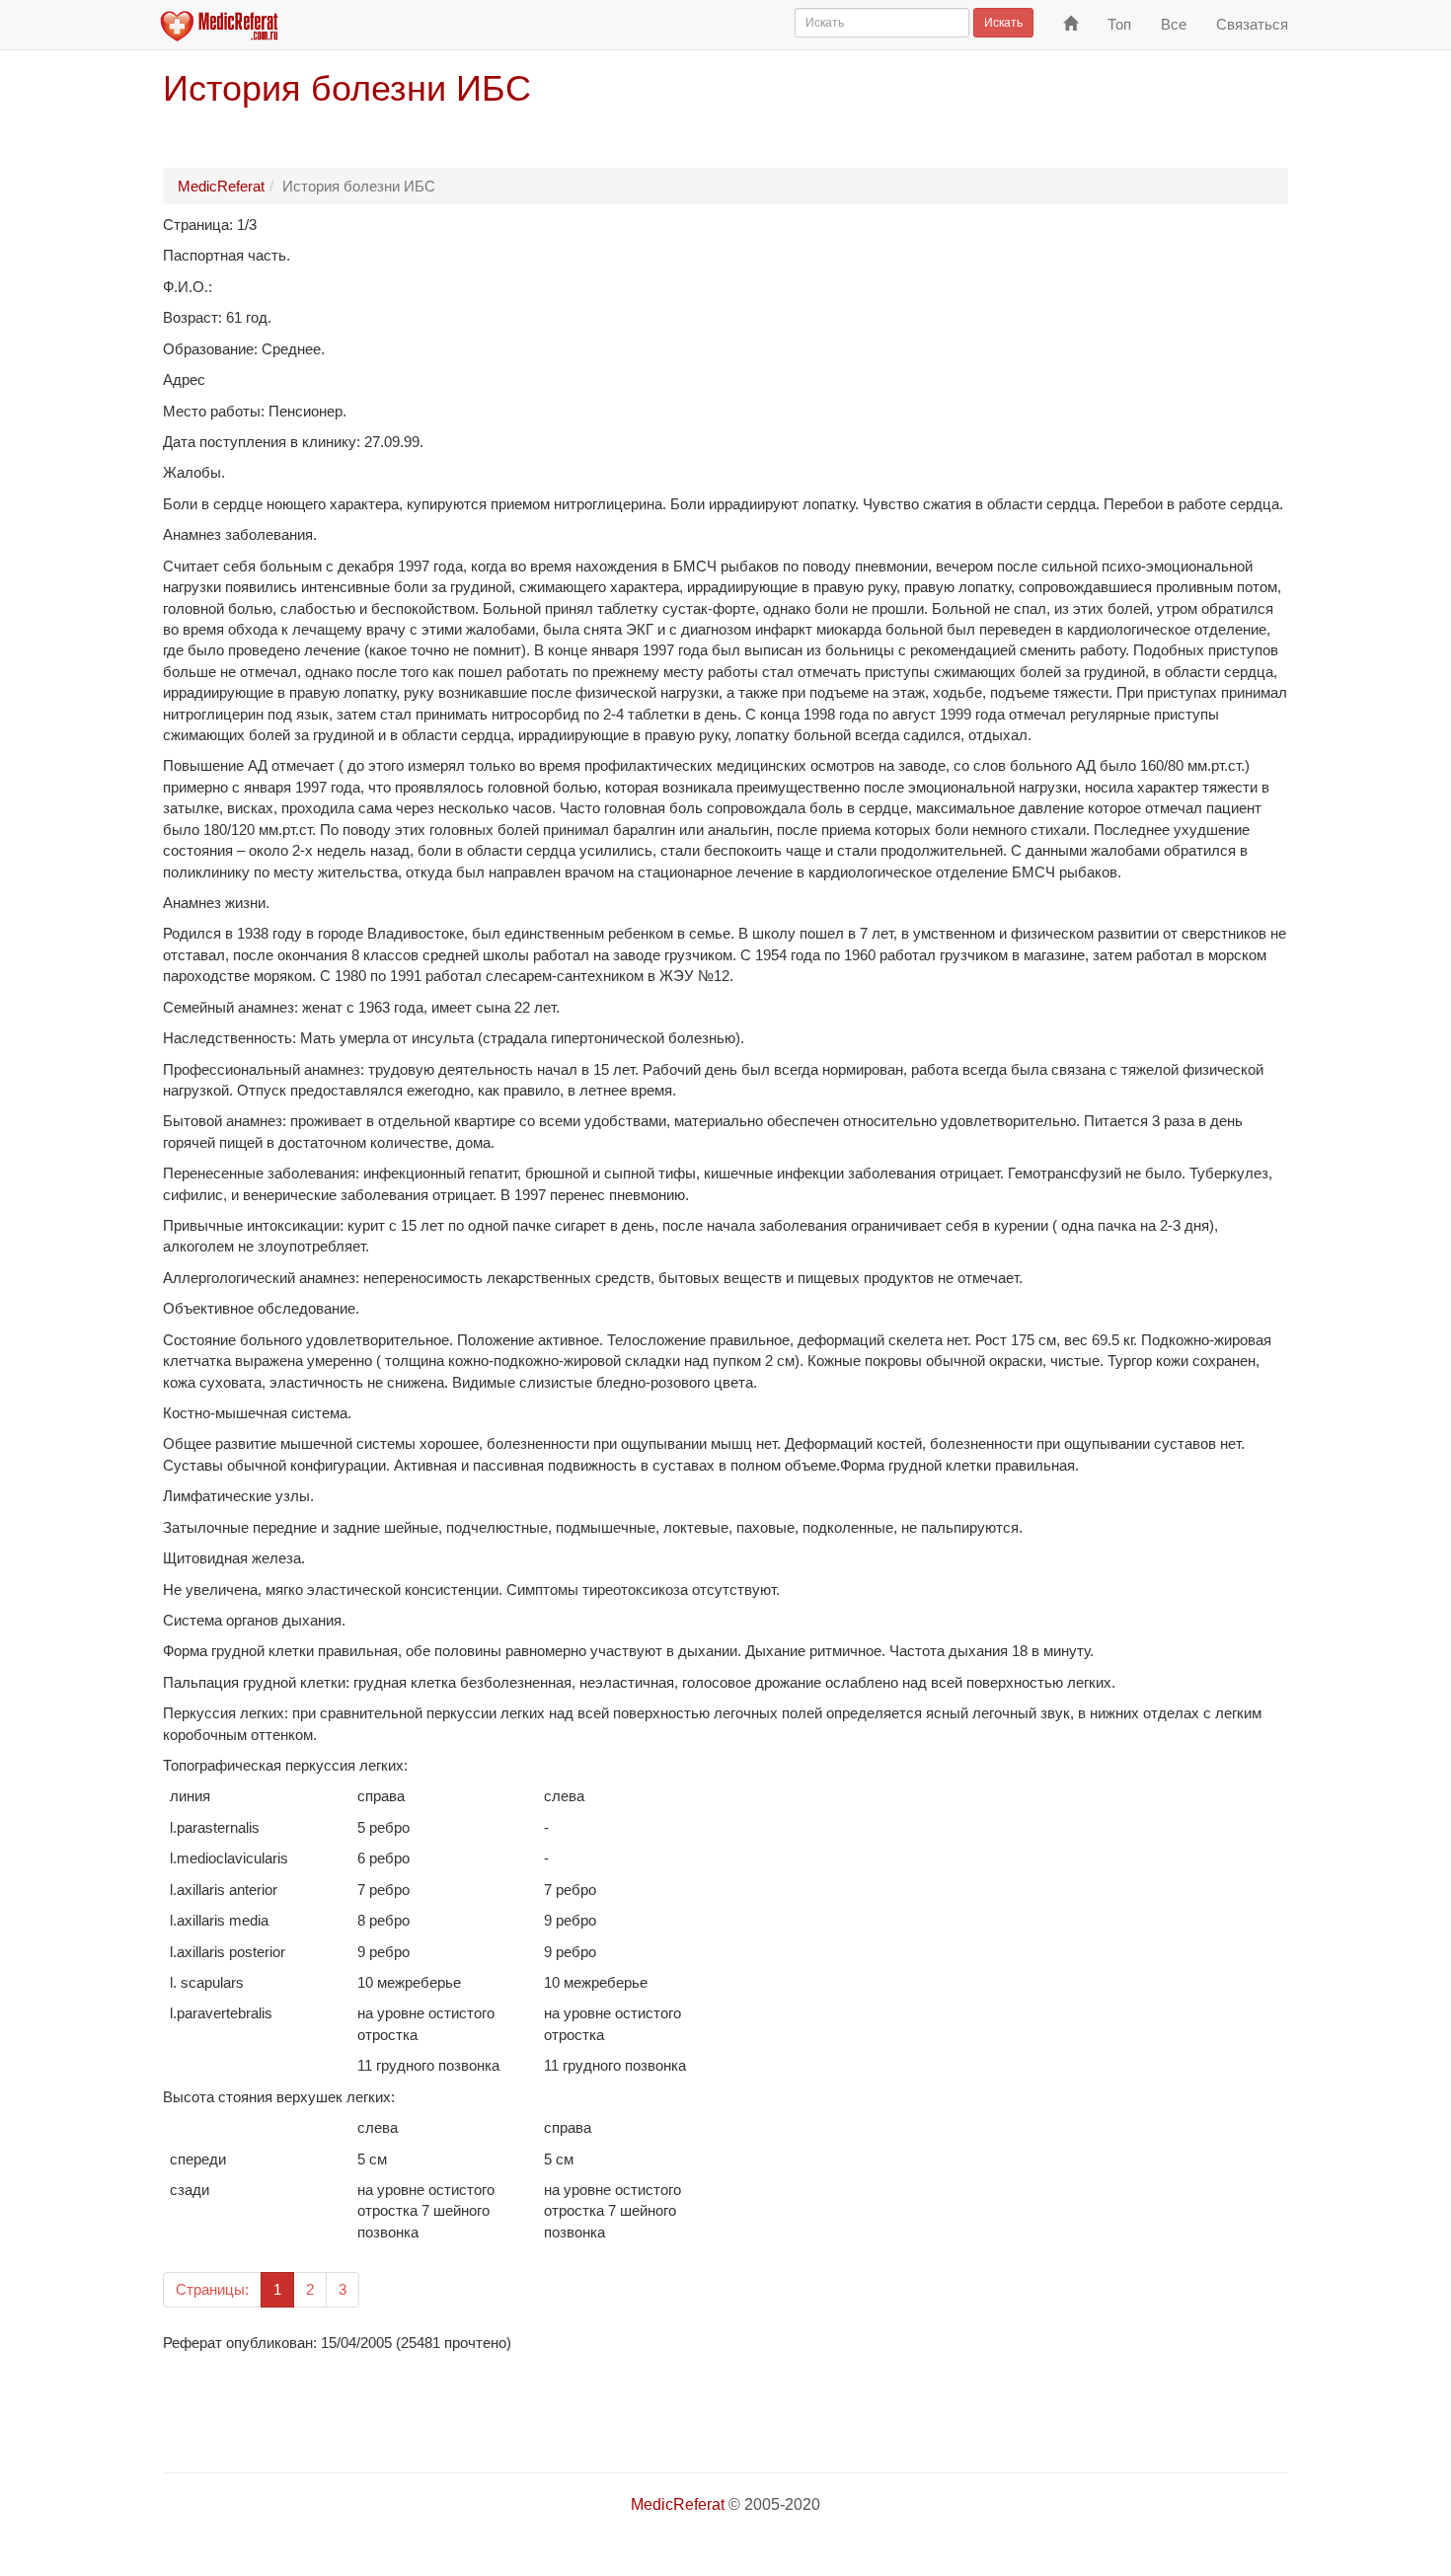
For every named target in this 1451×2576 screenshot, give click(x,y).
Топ (1119, 24)
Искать (1003, 23)
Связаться (1252, 24)
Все (1174, 24)
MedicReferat (221, 186)
